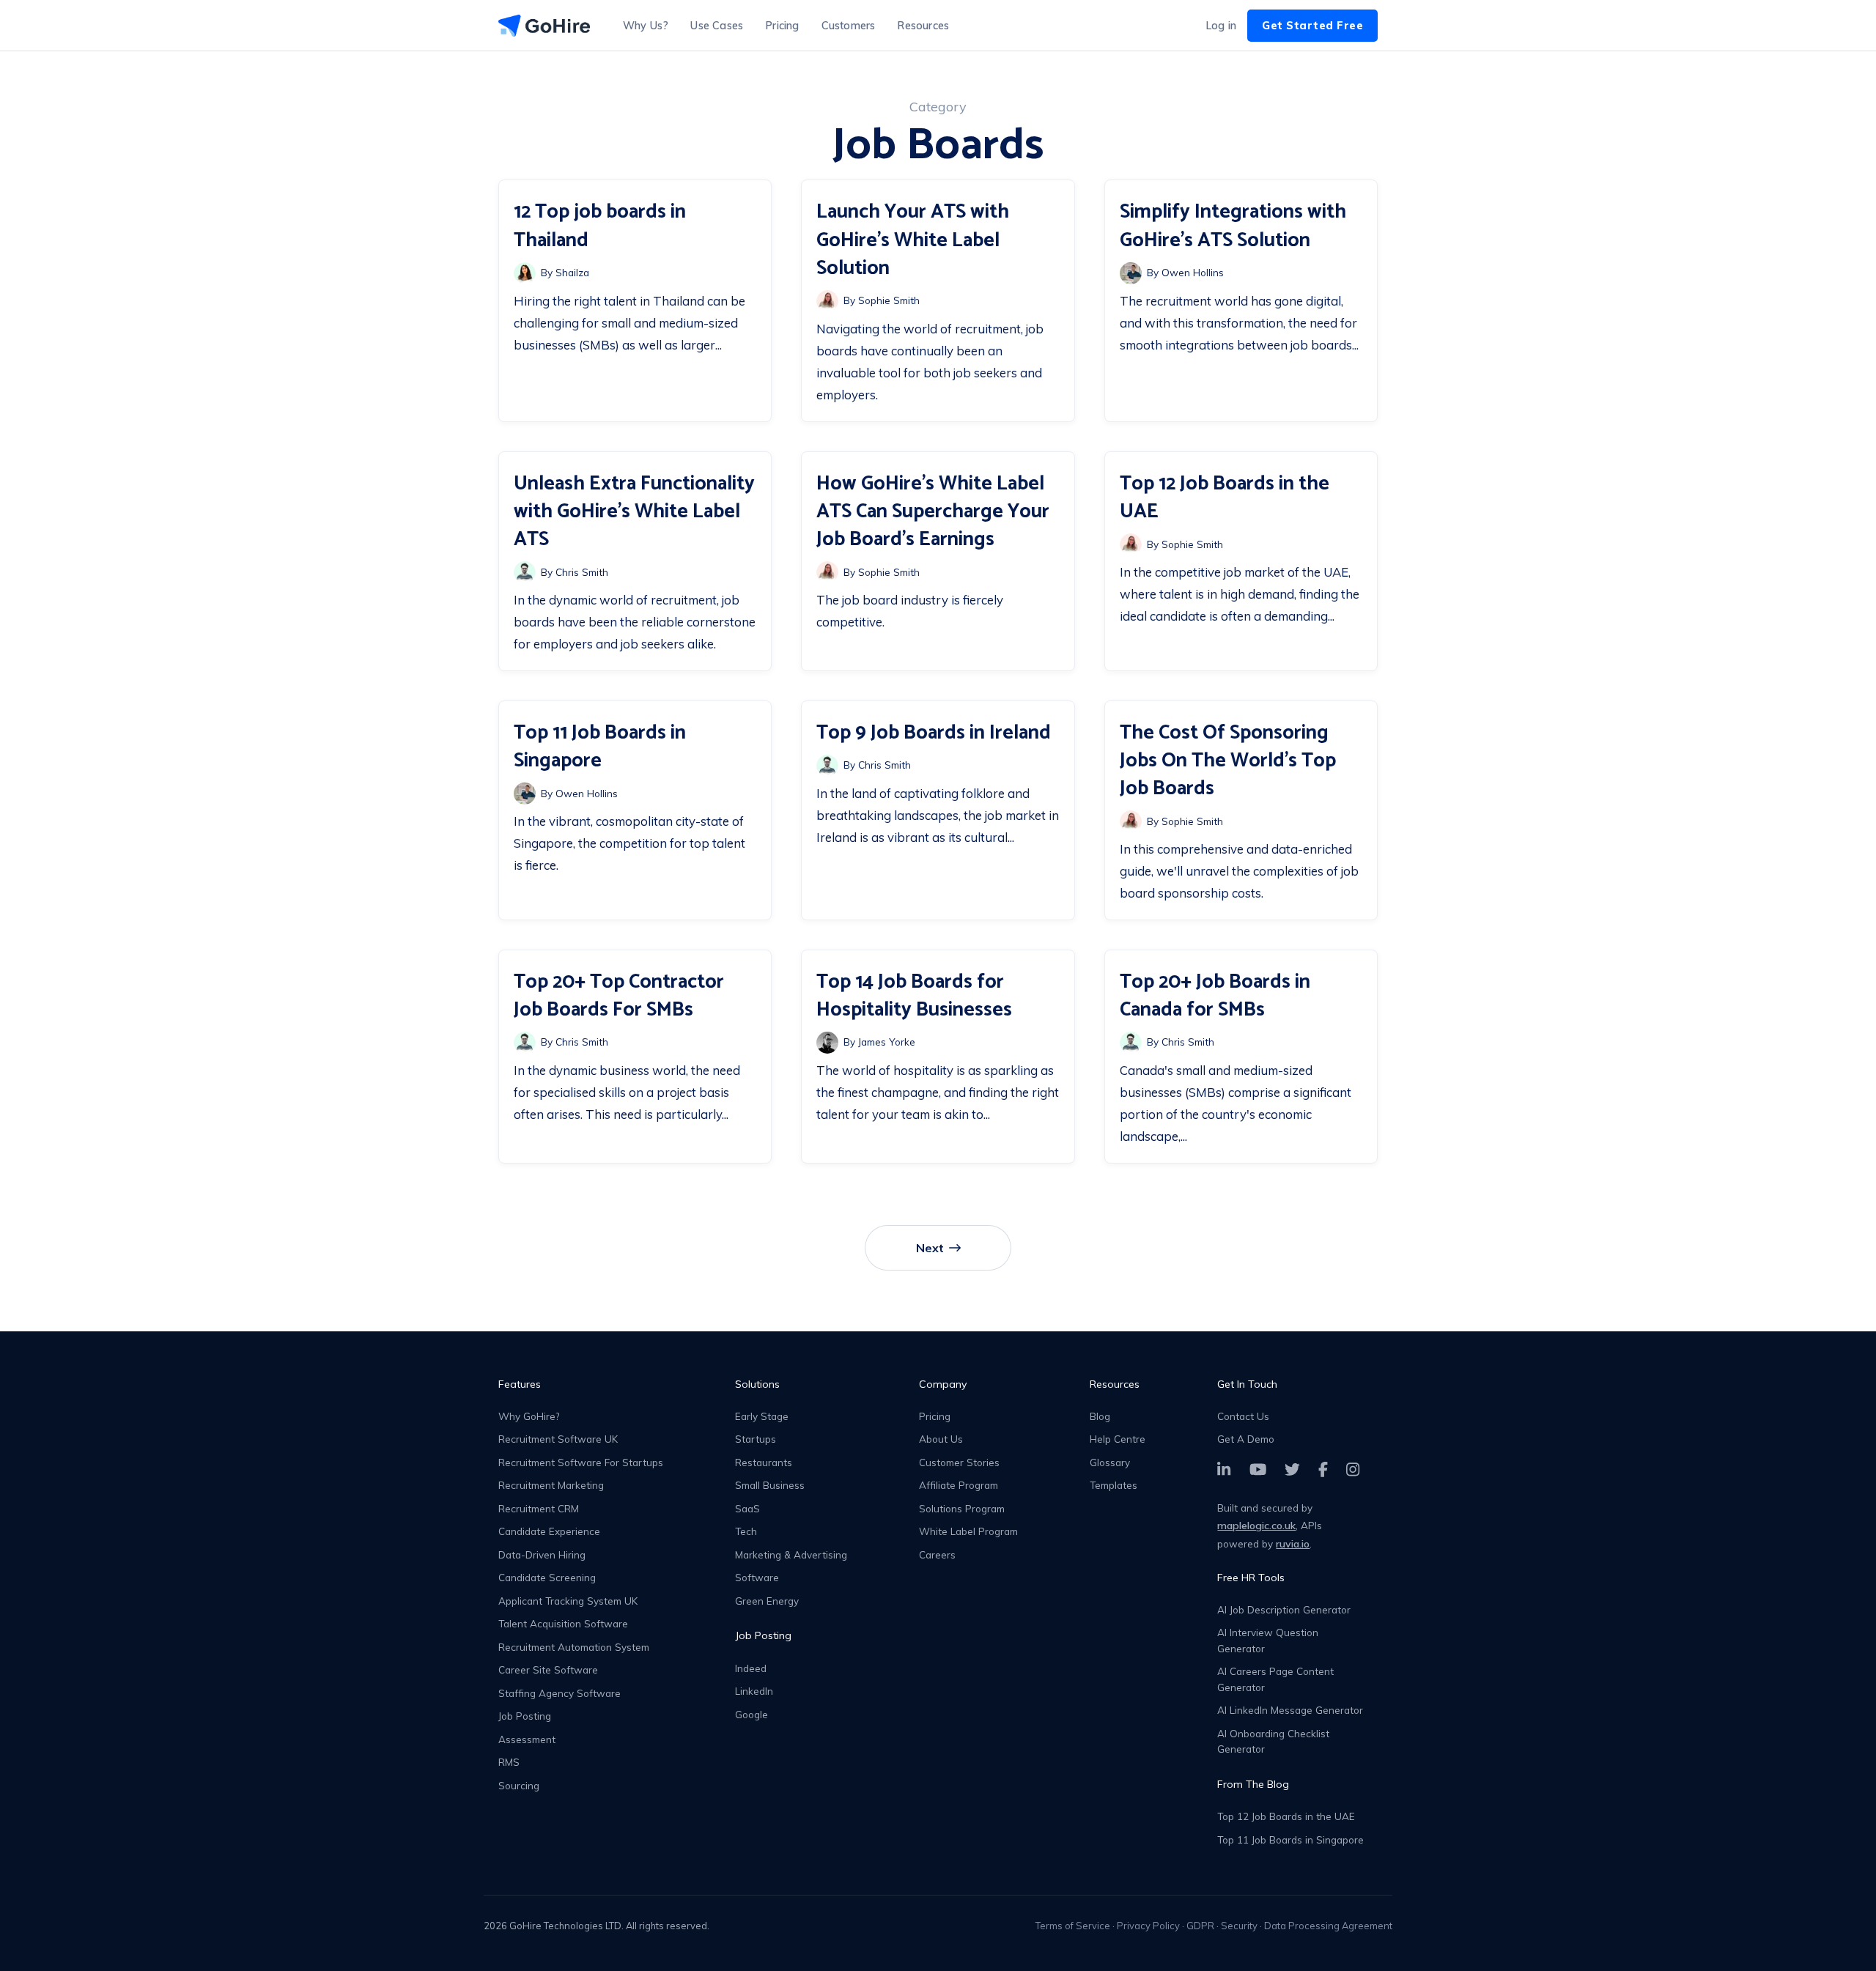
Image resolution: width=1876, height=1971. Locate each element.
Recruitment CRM (539, 1508)
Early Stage (762, 1416)
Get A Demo (1246, 1439)
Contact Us (1243, 1416)
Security (1239, 1926)
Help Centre (1118, 1439)
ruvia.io (1293, 1544)
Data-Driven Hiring (542, 1554)
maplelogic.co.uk (1256, 1526)
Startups (756, 1439)
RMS (509, 1762)
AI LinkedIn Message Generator (1290, 1710)
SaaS (747, 1508)
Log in (1221, 26)
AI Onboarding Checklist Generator (1273, 1741)
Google (751, 1714)
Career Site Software (548, 1669)
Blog (1100, 1416)
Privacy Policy (1148, 1926)
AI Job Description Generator (1284, 1609)
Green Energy (767, 1601)
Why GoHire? (529, 1416)
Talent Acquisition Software (563, 1623)
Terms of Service (1073, 1926)
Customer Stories (959, 1462)
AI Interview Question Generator (1268, 1640)
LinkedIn (754, 1691)
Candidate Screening (547, 1577)
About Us (941, 1439)
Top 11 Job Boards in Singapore (1290, 1839)
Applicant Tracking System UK (568, 1601)
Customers (849, 26)
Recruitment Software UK (558, 1439)
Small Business (770, 1485)
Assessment (527, 1739)
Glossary (1110, 1462)
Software (757, 1577)
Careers (937, 1554)
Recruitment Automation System (574, 1647)
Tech (746, 1531)
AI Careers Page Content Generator (1275, 1679)
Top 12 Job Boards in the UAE (1286, 1816)
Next (930, 1248)
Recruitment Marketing (551, 1485)
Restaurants (764, 1462)
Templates (1114, 1485)
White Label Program (968, 1531)
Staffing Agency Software (560, 1693)
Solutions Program (962, 1508)
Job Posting (525, 1716)
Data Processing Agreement (1328, 1926)
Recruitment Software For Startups (581, 1462)
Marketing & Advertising (791, 1554)
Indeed (751, 1668)
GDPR (1200, 1926)
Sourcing (519, 1785)
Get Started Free (1312, 26)
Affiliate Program (959, 1485)
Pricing (782, 26)
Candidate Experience (549, 1531)
